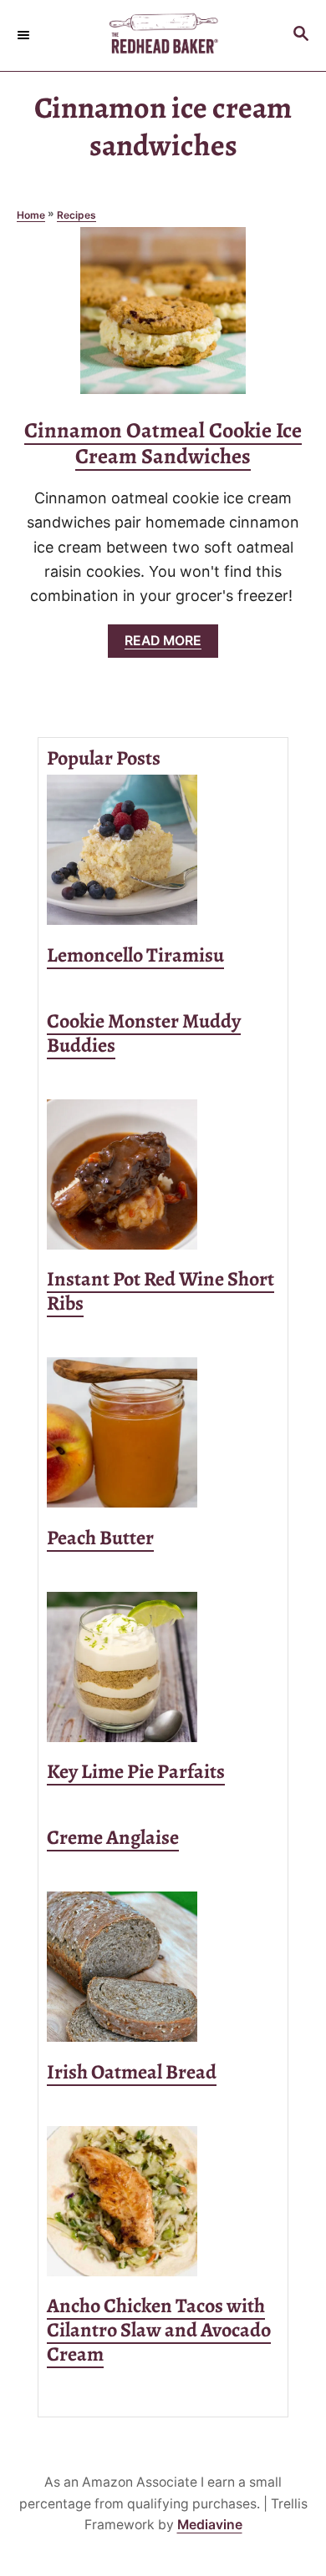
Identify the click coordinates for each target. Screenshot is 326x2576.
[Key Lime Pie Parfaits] (163, 1667)
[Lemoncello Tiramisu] (163, 850)
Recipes (76, 215)
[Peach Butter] (163, 1432)
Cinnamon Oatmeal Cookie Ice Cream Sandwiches (163, 443)
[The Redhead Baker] (163, 35)
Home (31, 215)
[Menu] (25, 35)
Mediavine (210, 2525)
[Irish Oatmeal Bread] (163, 1967)
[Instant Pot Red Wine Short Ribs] (163, 1174)
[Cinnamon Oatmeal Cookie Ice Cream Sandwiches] (163, 318)
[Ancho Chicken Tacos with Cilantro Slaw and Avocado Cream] (163, 2201)
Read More (169, 645)
